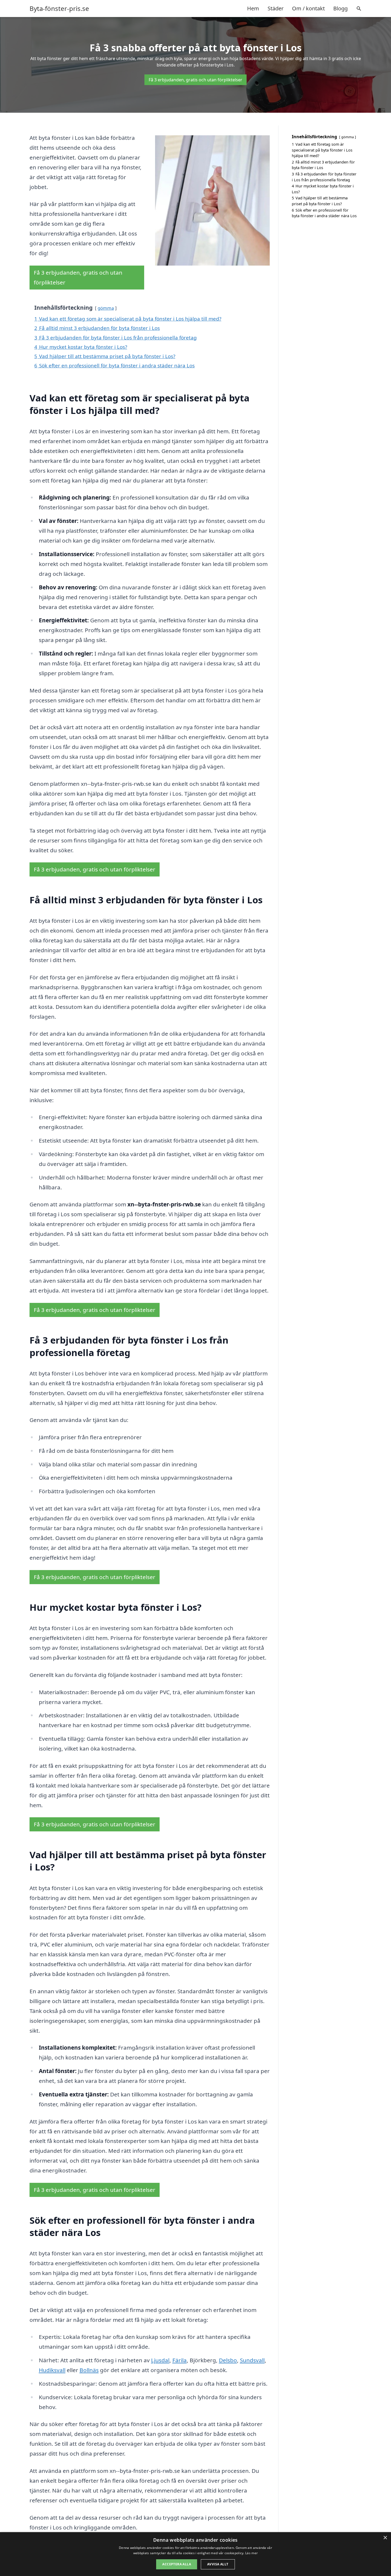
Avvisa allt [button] (218, 2564)
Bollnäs (89, 2370)
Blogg (340, 8)
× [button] (385, 2538)
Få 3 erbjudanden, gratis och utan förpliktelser (195, 80)
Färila (180, 2360)
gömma (106, 308)
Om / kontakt (308, 8)
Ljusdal (160, 2360)
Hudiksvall (52, 2370)
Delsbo (228, 2360)
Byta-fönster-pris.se (59, 9)
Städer (276, 8)
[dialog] (195, 2554)
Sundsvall (252, 2360)
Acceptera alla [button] (177, 2564)
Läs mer (251, 2553)
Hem (253, 8)
